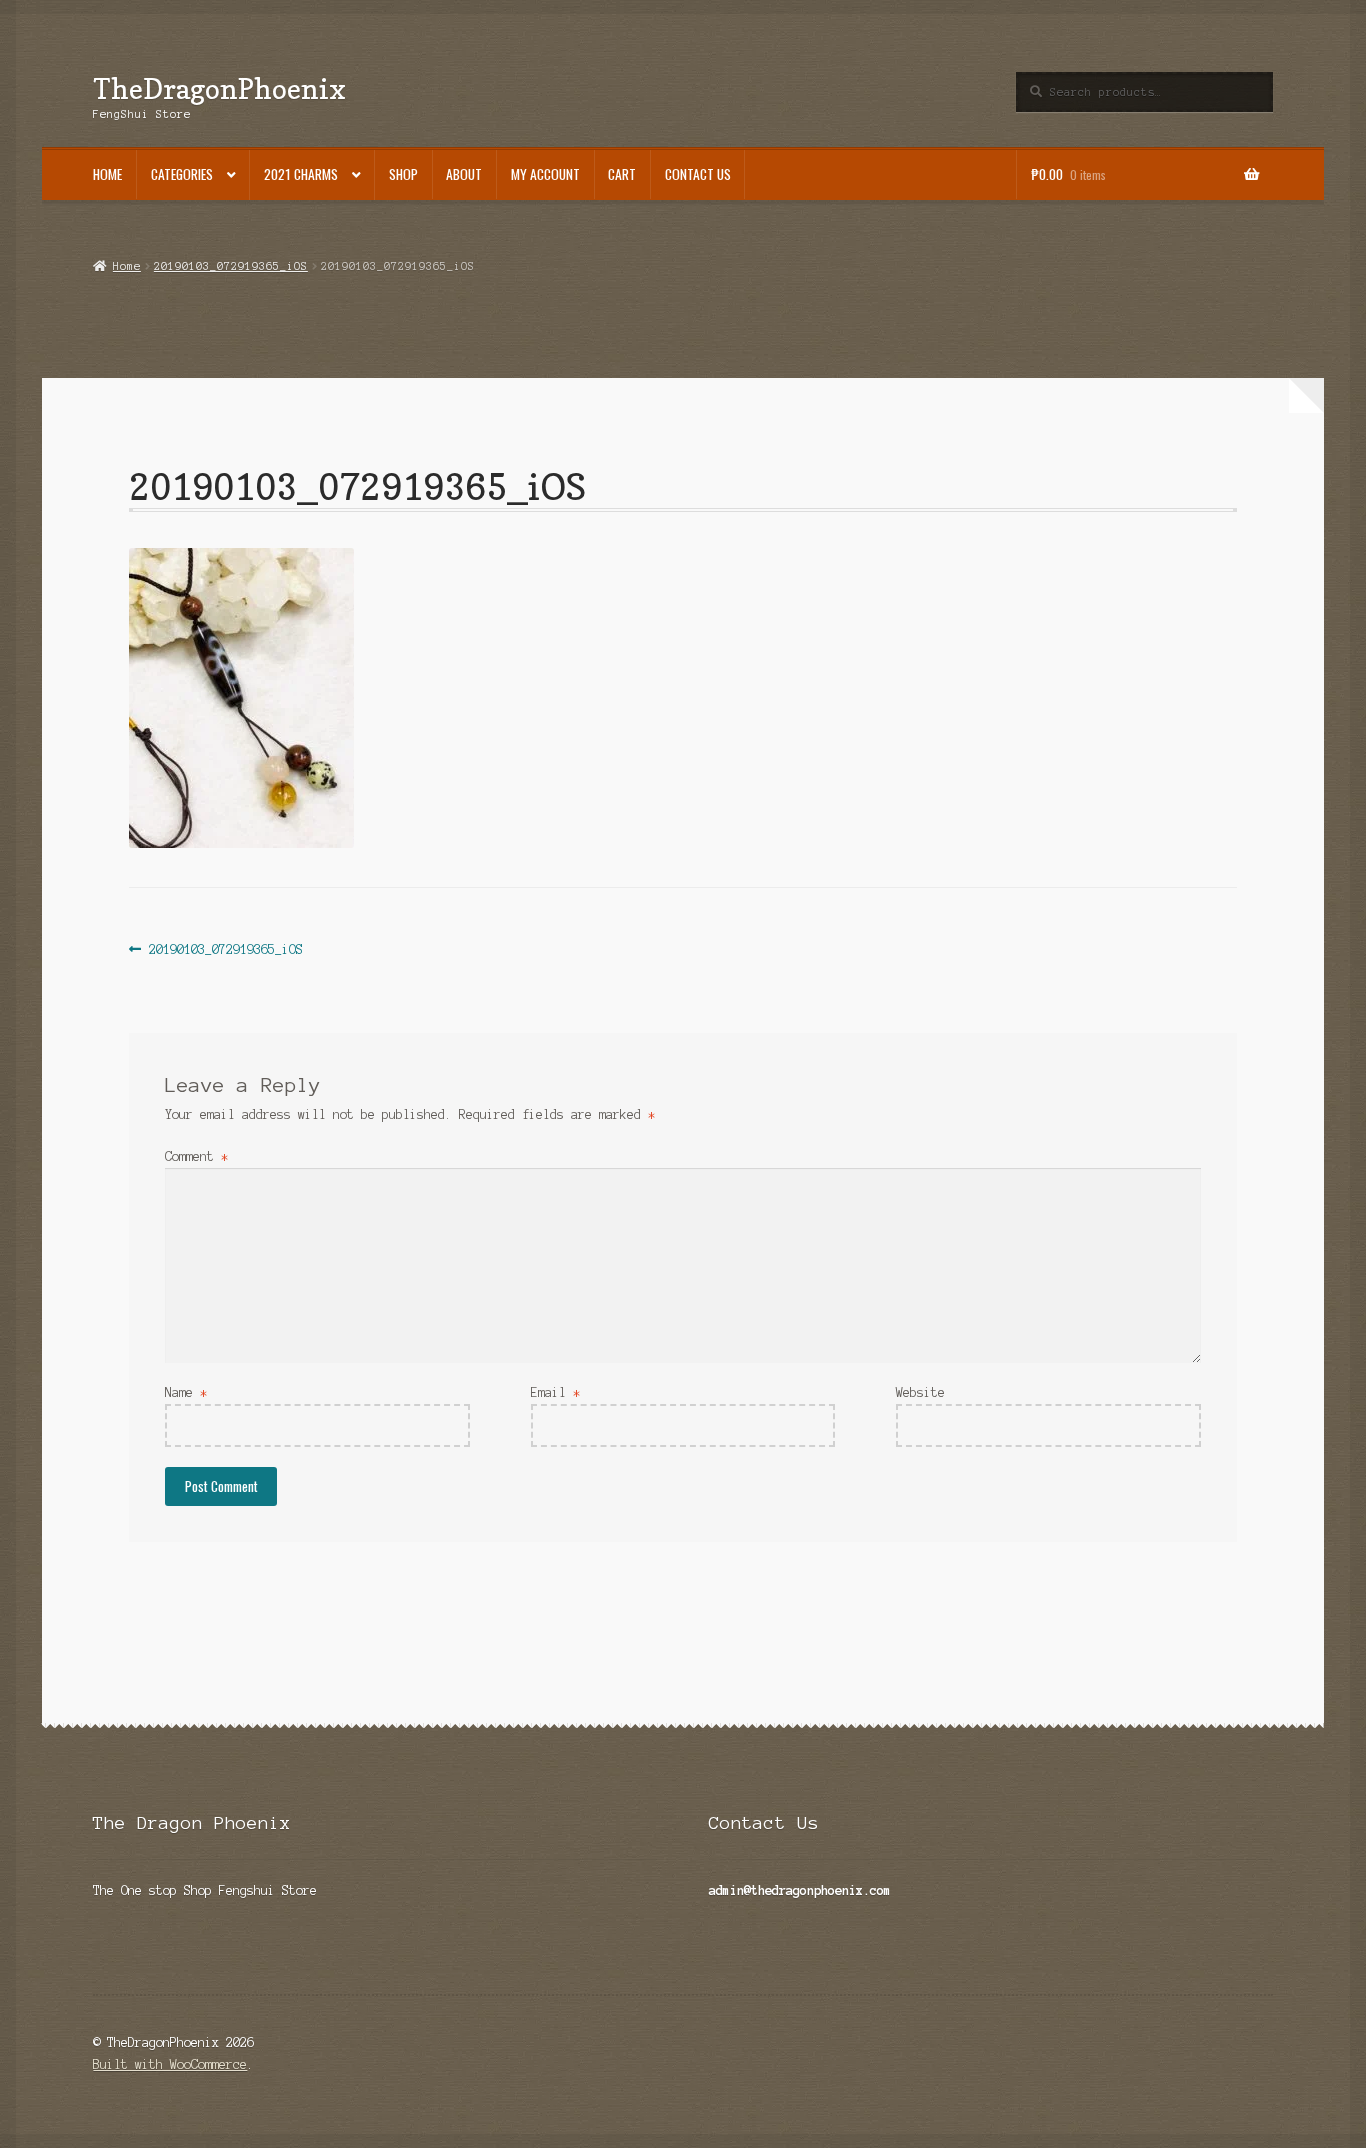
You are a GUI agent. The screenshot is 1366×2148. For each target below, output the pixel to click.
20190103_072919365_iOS (231, 266)
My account (545, 174)
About (464, 174)
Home (107, 174)
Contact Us (698, 174)
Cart (622, 174)
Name (186, 1392)
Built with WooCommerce (170, 2064)
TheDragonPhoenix (219, 88)
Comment (196, 1156)
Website (920, 1392)
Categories (182, 174)
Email (555, 1392)
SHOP (403, 174)
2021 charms (301, 174)
